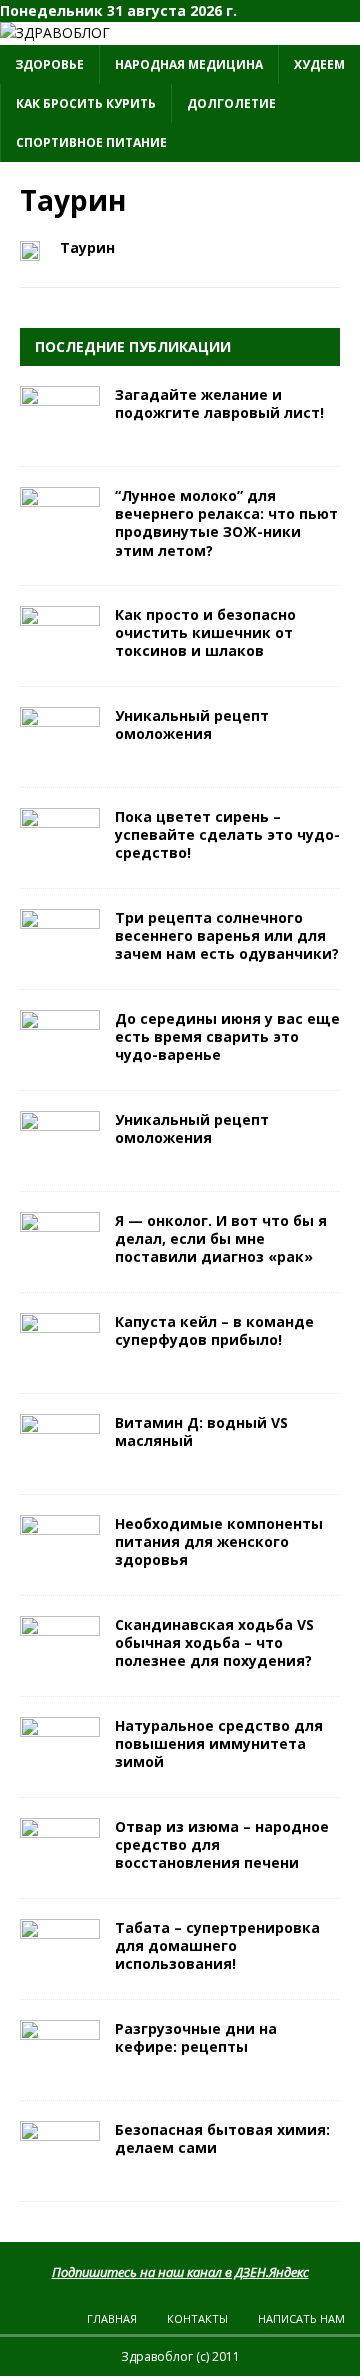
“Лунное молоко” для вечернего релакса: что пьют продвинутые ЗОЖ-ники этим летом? (226, 523)
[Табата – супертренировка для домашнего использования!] (60, 1966)
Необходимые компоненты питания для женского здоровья (219, 1541)
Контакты (197, 2318)
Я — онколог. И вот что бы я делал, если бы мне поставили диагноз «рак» (221, 1238)
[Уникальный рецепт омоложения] (60, 754)
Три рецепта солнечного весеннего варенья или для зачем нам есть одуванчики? (227, 935)
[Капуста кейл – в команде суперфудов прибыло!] (60, 1360)
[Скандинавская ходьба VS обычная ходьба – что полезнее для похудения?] (60, 1663)
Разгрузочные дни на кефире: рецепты (196, 2037)
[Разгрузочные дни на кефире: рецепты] (60, 2067)
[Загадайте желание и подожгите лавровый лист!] (60, 434)
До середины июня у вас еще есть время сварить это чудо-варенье (227, 1036)
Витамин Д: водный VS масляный (201, 1431)
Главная (112, 2318)
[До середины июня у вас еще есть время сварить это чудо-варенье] (60, 1057)
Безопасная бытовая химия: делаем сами (222, 2138)
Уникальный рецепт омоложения (192, 724)
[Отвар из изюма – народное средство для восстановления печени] (60, 1865)
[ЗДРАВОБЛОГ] (55, 32)
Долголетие (231, 103)
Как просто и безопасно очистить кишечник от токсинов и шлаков (205, 632)
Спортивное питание (91, 142)
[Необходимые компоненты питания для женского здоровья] (60, 1562)
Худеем (319, 64)
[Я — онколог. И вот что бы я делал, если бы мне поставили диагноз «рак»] (60, 1259)
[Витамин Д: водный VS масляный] (60, 1461)
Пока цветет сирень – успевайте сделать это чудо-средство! (227, 834)
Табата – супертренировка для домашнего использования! (217, 1945)
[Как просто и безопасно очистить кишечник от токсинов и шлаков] (60, 653)
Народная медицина (189, 64)
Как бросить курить (86, 103)
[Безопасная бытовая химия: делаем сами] (60, 2168)
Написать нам (301, 2318)
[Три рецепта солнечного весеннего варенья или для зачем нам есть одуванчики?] (60, 956)
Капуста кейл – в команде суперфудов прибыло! (214, 1330)
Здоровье (49, 64)
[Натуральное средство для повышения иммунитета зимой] (60, 1764)
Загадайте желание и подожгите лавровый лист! (219, 403)
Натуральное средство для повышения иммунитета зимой (219, 1743)
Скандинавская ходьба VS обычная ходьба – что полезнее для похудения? (214, 1642)
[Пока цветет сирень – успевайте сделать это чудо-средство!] (60, 855)
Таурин (87, 247)
